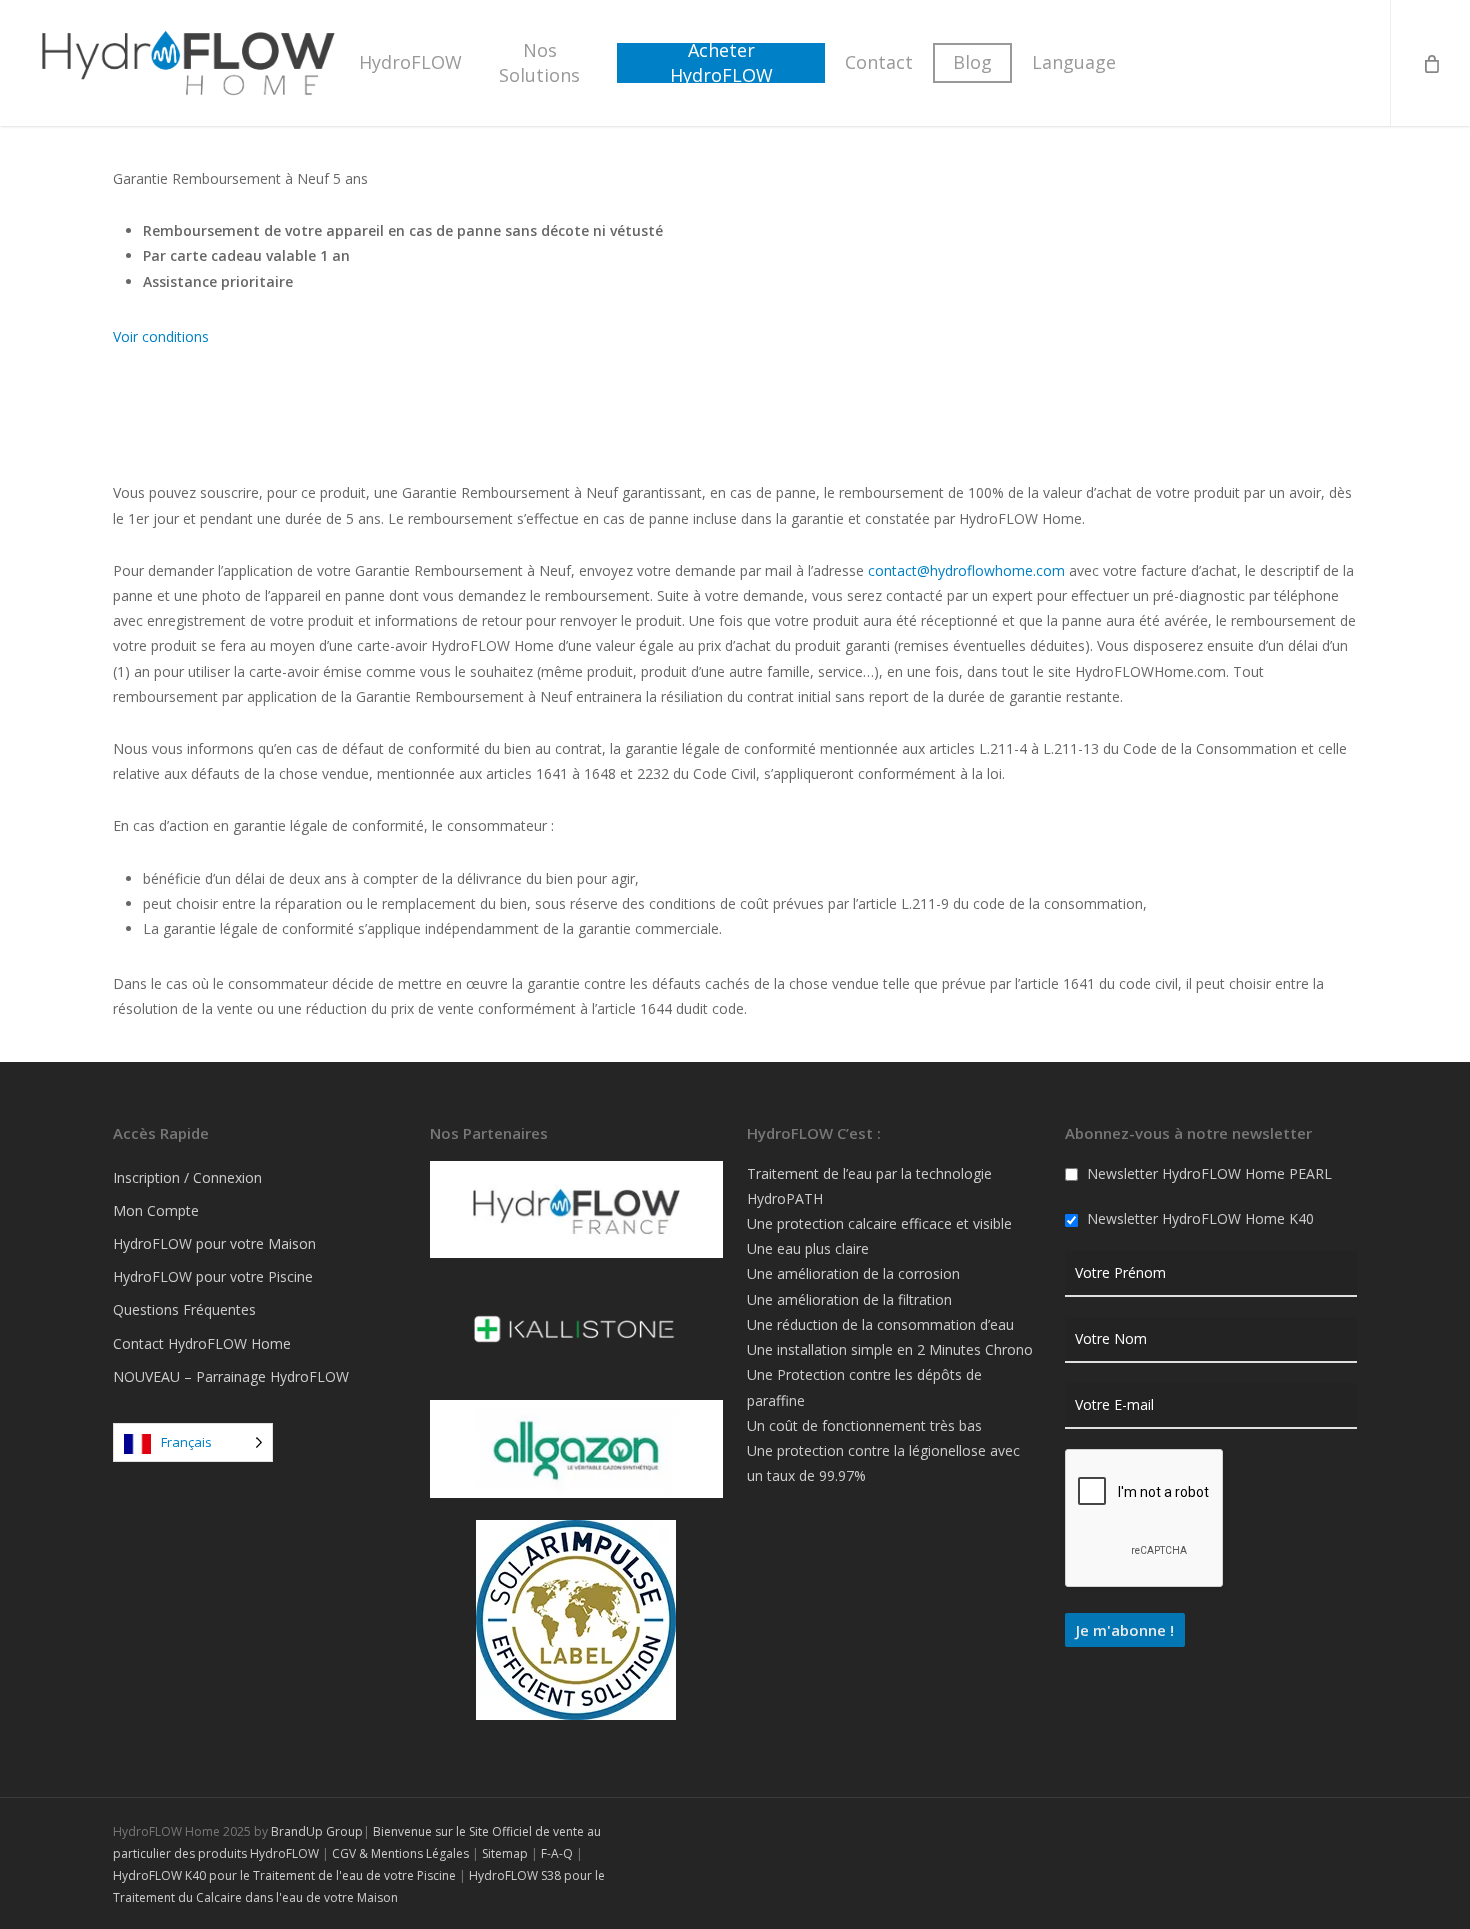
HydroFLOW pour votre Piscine (213, 1276)
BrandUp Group (317, 1831)
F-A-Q (557, 1853)
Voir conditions (161, 336)
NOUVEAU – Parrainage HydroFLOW (231, 1376)
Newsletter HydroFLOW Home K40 (1198, 1218)
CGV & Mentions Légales (400, 1853)
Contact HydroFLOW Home (202, 1343)
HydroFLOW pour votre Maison (214, 1243)
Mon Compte (156, 1210)
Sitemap (505, 1853)
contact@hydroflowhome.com (966, 570)
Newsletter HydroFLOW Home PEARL (1207, 1173)
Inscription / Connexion (187, 1177)
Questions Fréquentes (184, 1309)
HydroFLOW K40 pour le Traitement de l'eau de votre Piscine (284, 1875)
